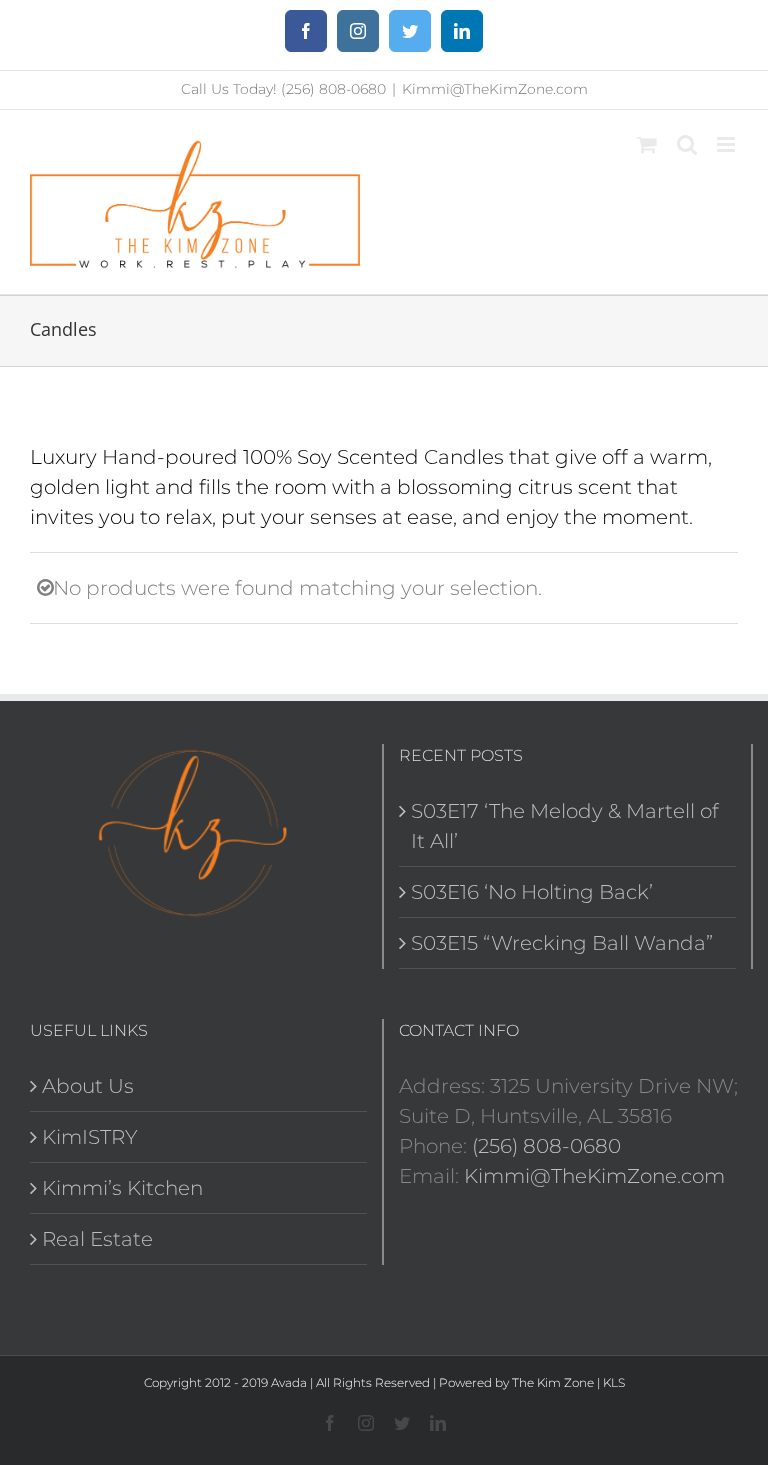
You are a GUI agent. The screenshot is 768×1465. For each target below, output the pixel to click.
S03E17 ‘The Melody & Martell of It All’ (565, 826)
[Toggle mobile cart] (647, 144)
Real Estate (97, 1239)
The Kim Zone (553, 1382)
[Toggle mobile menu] (727, 144)
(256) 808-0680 (546, 1146)
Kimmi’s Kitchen (122, 1188)
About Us (88, 1086)
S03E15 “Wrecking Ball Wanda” (562, 943)
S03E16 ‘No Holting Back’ (532, 892)
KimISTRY (90, 1137)
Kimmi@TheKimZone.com (495, 89)
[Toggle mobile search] (687, 144)
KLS (614, 1382)
